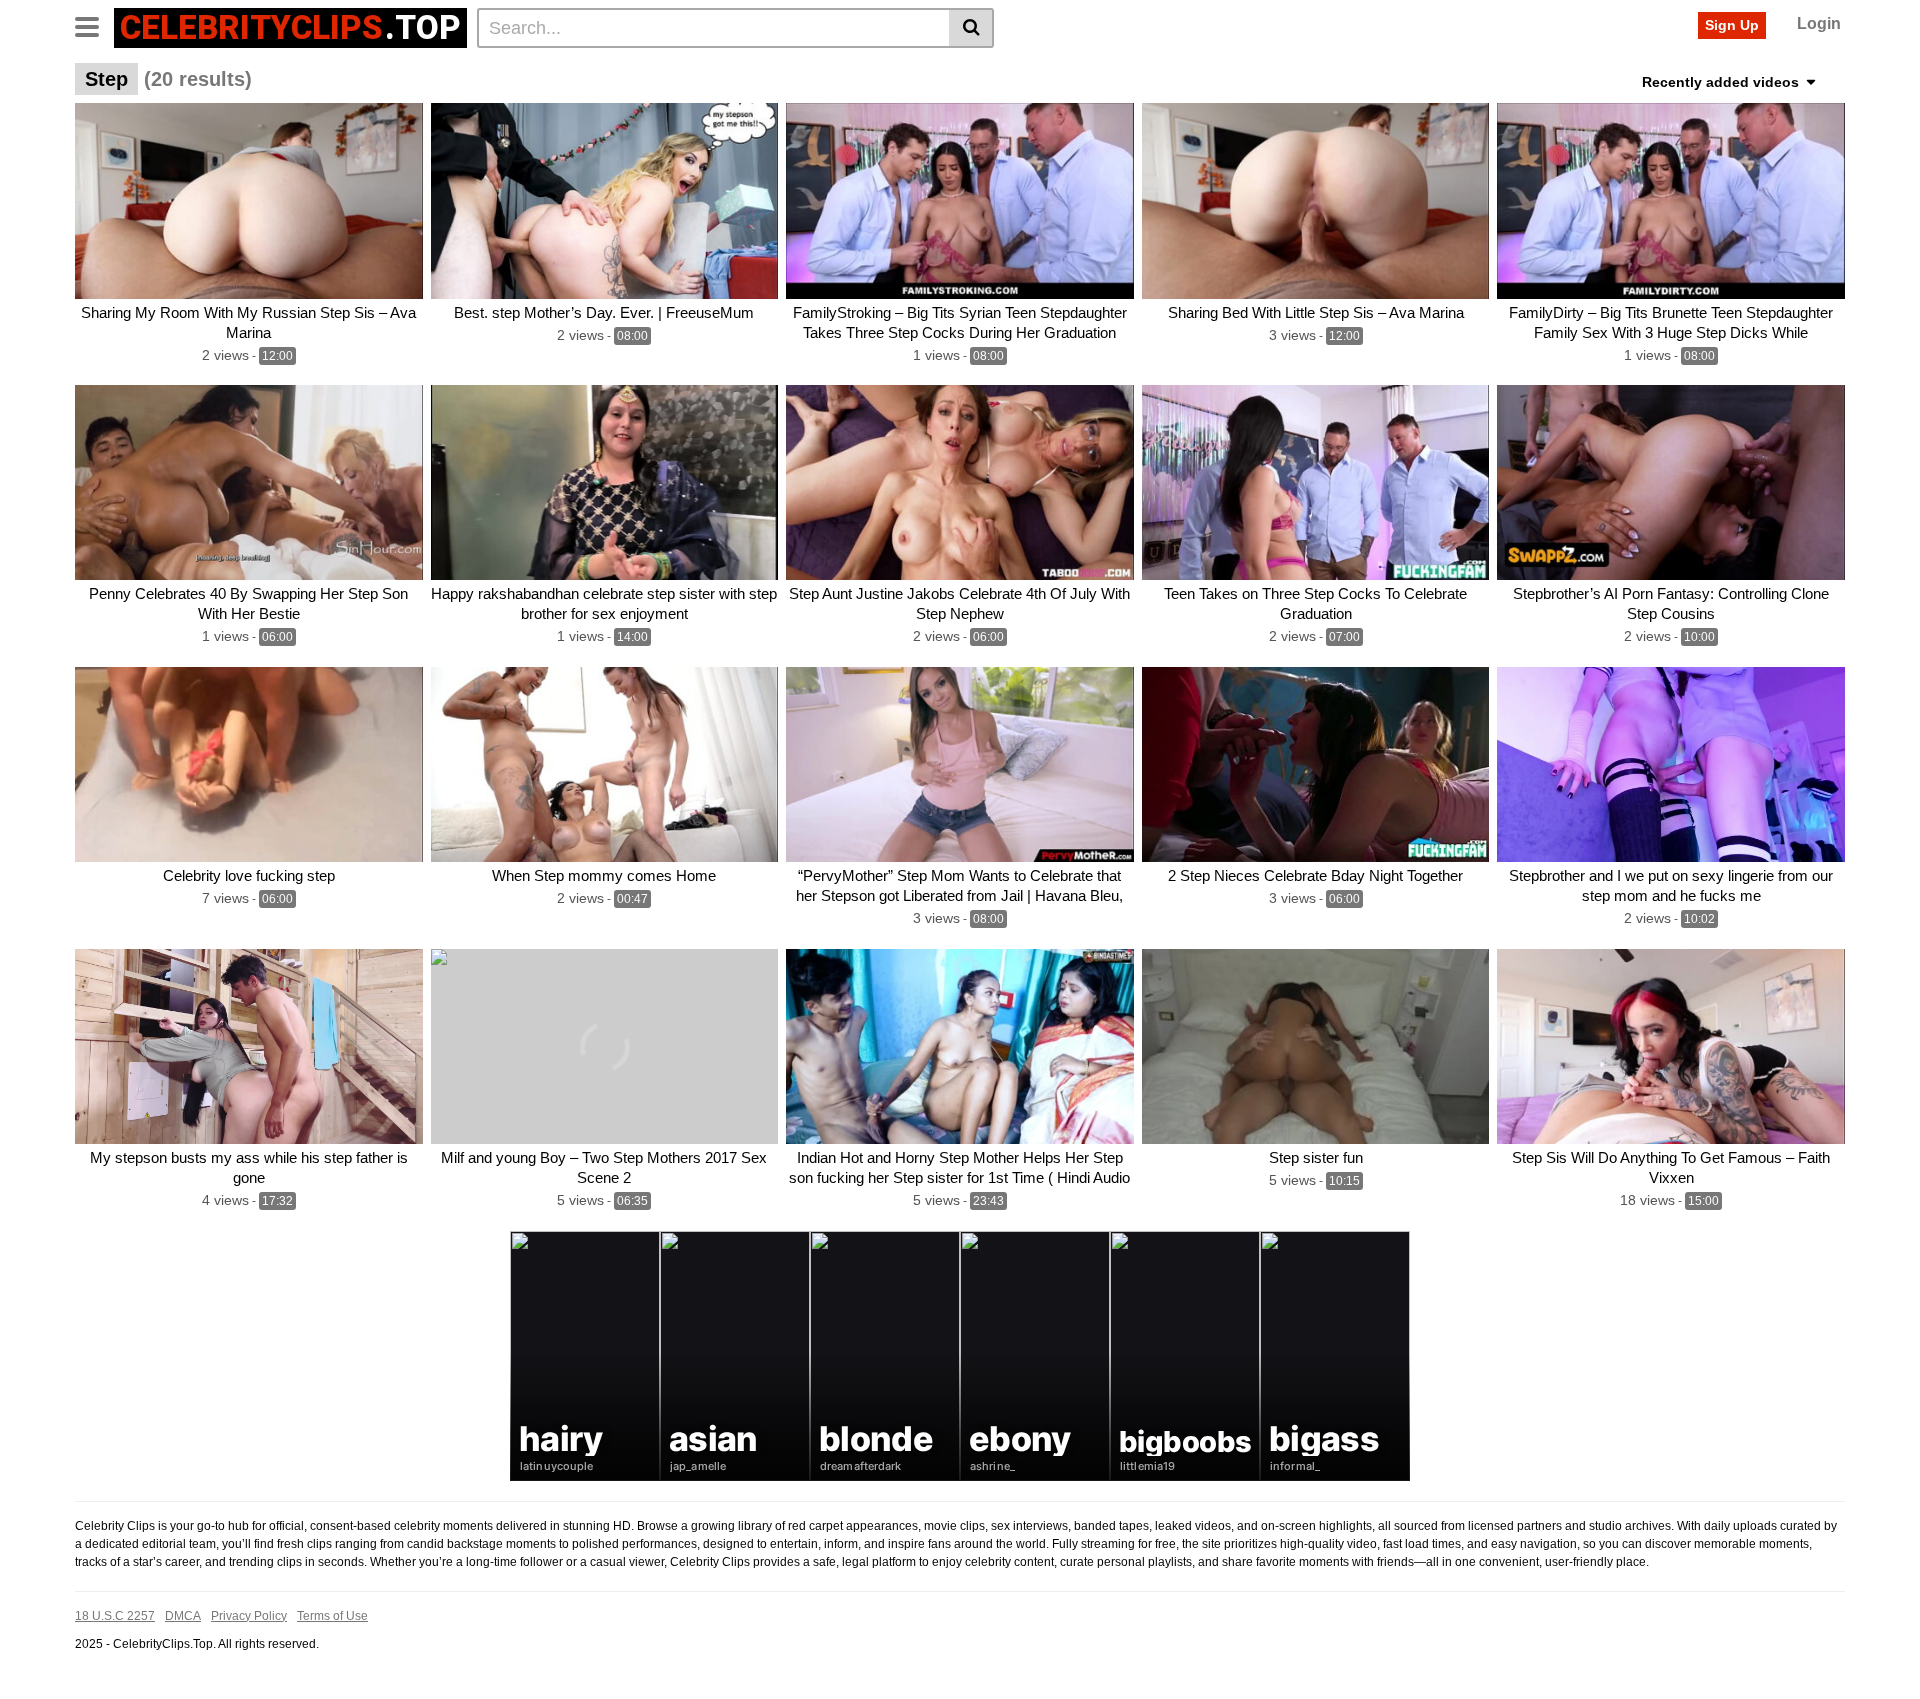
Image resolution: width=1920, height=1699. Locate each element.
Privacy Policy (249, 1616)
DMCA (183, 1616)
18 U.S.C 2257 (115, 1616)
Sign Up (1732, 25)
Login (1819, 23)
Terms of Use (332, 1616)
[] (971, 28)
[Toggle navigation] (94, 25)
